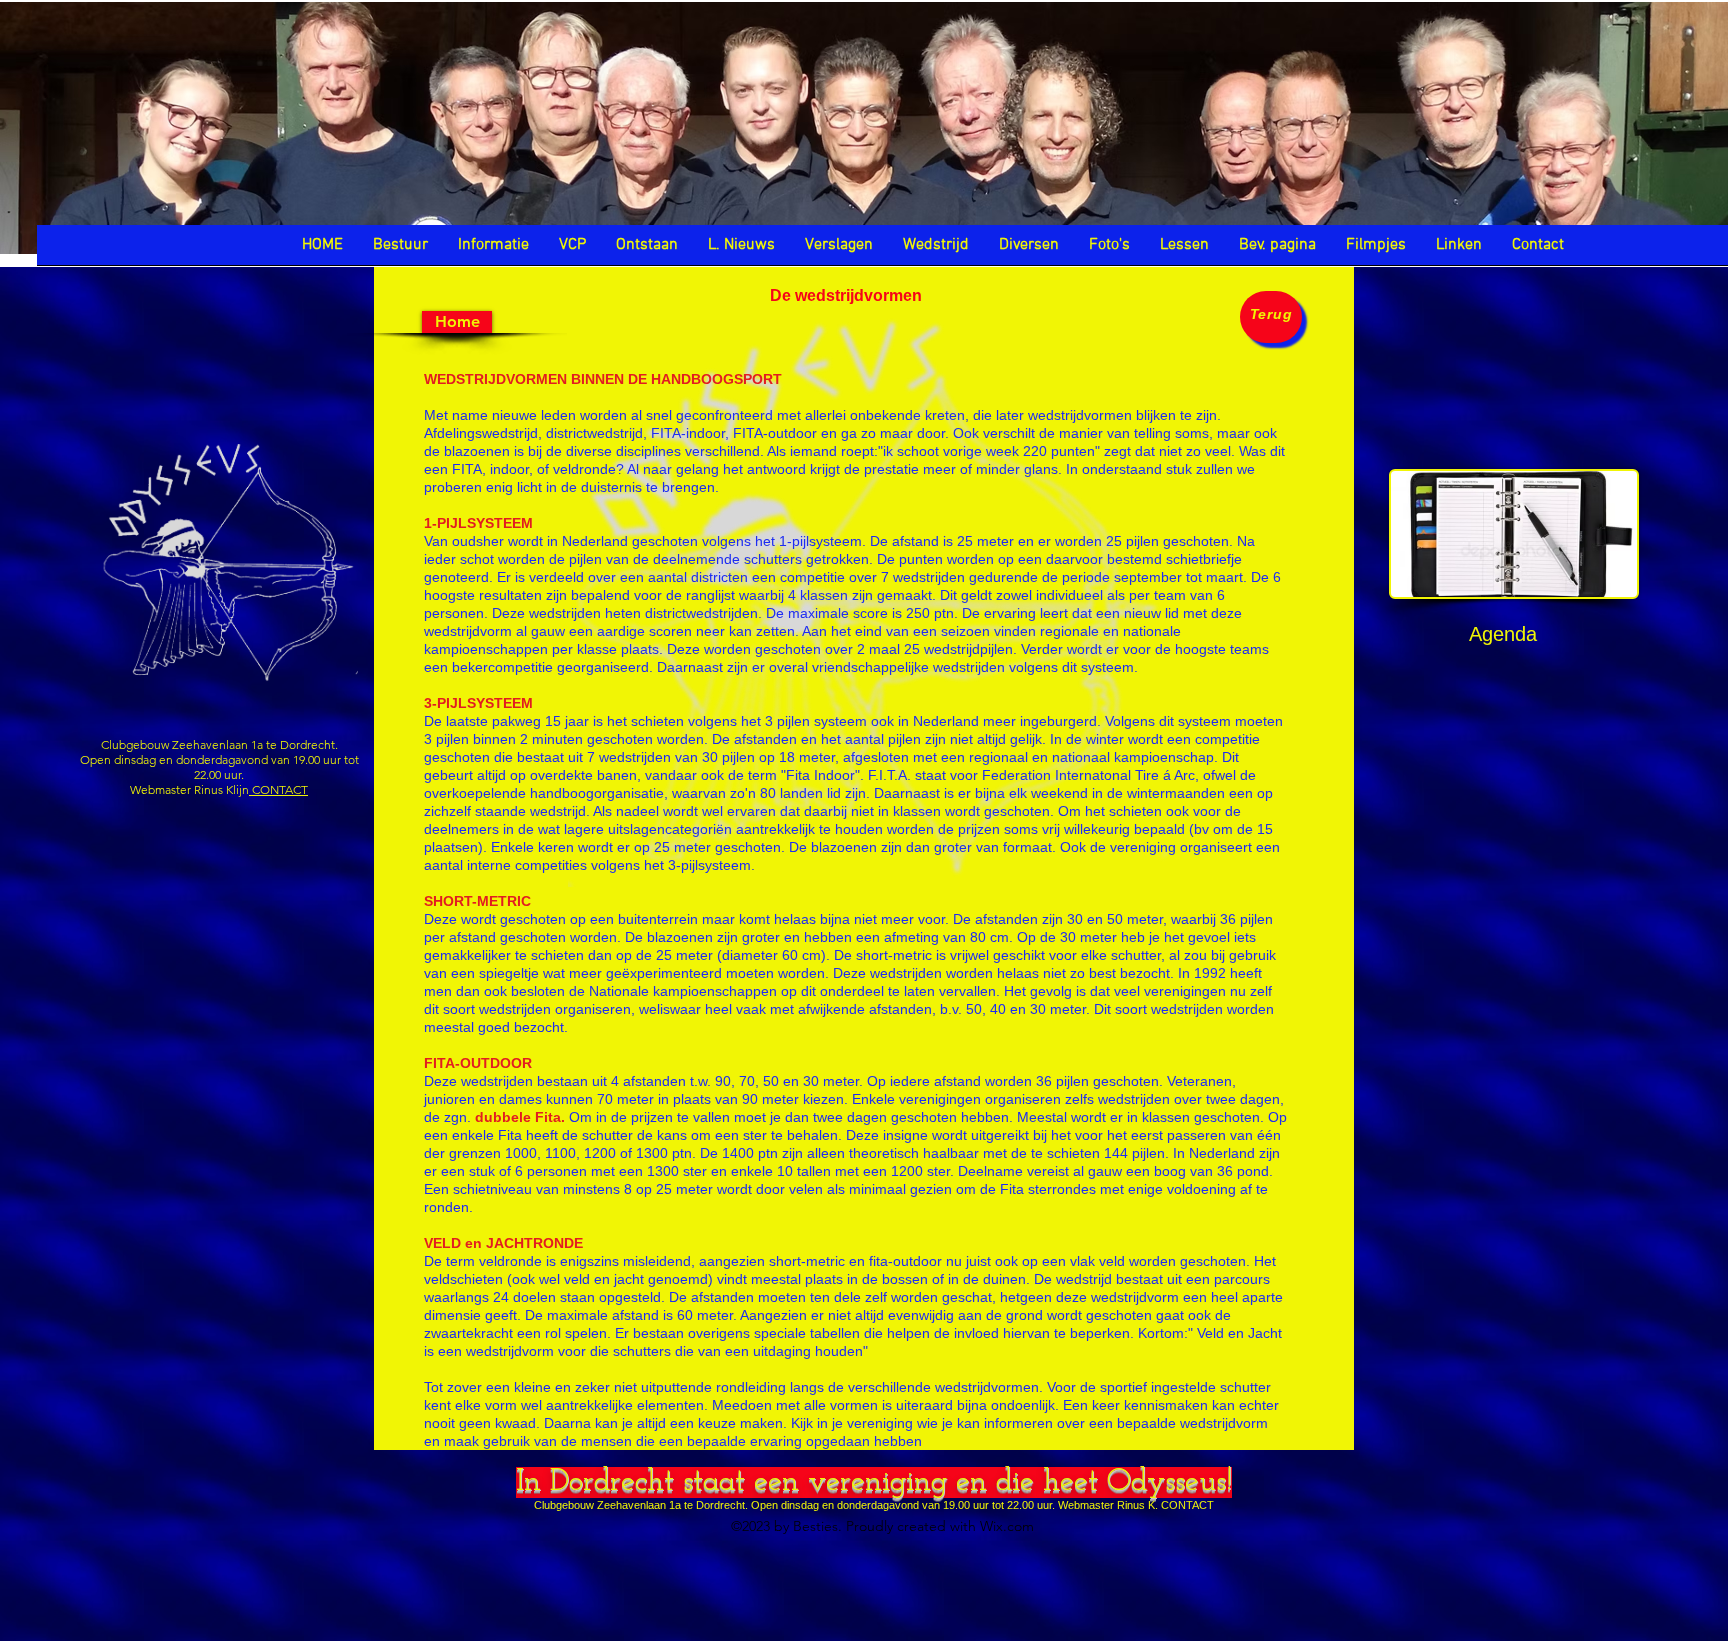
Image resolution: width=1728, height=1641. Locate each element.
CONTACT (278, 789)
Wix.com (1007, 1526)
